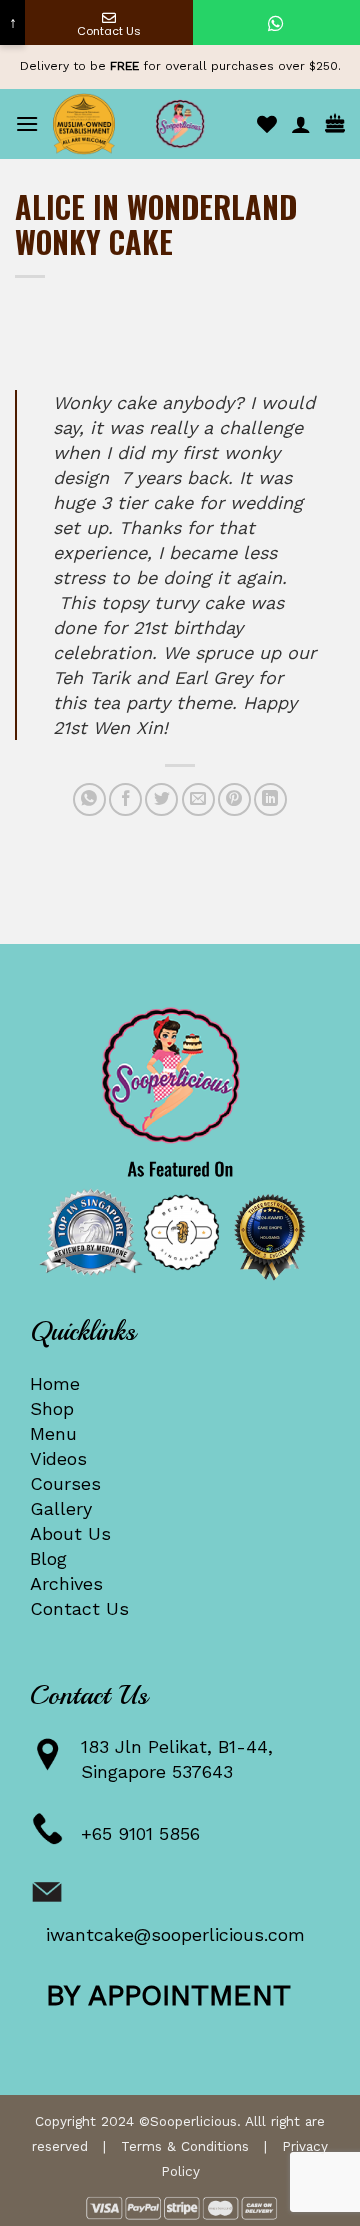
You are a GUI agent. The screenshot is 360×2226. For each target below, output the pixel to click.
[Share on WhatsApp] (89, 799)
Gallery (61, 1508)
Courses (65, 1483)
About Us (70, 1533)
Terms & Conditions (185, 2146)
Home (55, 1383)
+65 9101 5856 (140, 1833)
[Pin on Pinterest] (234, 799)
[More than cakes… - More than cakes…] (180, 124)
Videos (58, 1458)
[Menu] (27, 123)
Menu (53, 1433)
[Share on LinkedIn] (270, 799)
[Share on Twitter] (161, 799)
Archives (66, 1583)
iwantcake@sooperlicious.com (175, 1934)
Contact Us (79, 1608)
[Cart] (335, 124)
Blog (48, 1558)
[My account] (301, 124)
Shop (52, 1408)
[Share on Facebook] (125, 799)
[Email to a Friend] (198, 799)
